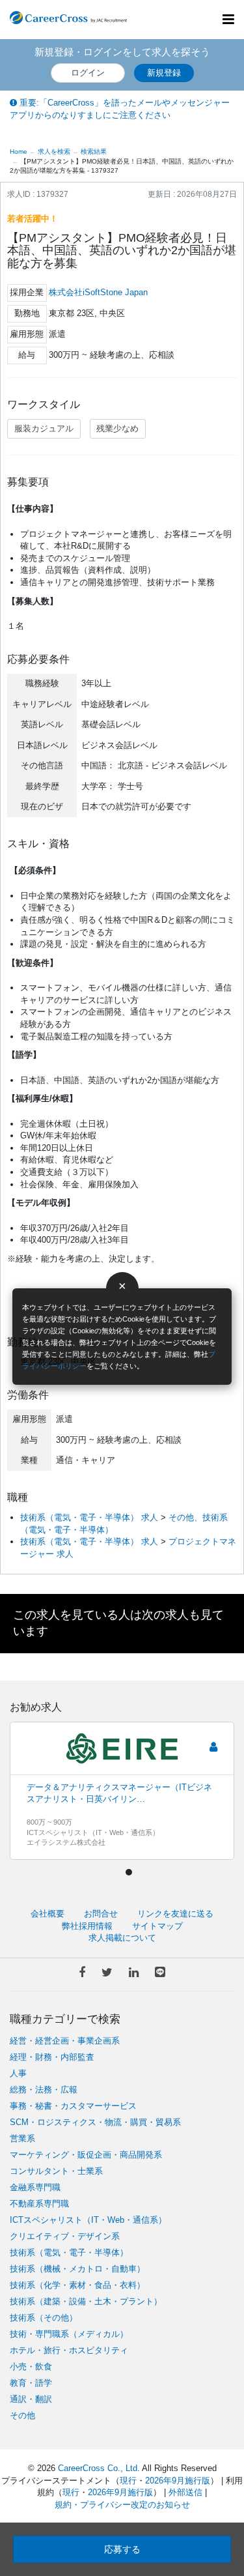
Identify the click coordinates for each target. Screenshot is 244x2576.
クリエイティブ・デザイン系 (65, 2236)
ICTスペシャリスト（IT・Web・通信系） (88, 2220)
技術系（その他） (44, 2318)
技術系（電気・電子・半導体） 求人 (89, 1517)
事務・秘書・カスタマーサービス (73, 2106)
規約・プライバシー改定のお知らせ (122, 2505)
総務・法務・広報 (44, 2090)
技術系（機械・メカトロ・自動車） (77, 2269)
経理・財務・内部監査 (52, 2057)
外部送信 (185, 2492)
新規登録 (164, 73)
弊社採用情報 (87, 1926)
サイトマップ (157, 1926)
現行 (128, 2481)
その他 (22, 2415)
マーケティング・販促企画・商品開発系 (86, 2155)
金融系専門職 (35, 2187)
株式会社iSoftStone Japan (98, 292)
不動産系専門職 (39, 2204)
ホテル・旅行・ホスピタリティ (69, 2350)
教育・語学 (31, 2383)
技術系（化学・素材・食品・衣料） (77, 2285)
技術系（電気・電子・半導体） (69, 2252)
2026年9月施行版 (178, 2481)
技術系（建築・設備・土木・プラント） (86, 2301)
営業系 (22, 2138)
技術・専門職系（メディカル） (69, 2334)
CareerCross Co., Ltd (98, 2468)
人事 (18, 2073)
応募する (122, 2549)
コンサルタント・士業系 (56, 2171)
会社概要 (47, 1914)
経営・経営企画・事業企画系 (65, 2041)
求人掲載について (122, 1938)
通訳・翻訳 (31, 2399)
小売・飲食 (31, 2366)
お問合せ (101, 1914)
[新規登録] (213, 1747)
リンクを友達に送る (175, 1914)
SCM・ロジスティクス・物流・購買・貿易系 (95, 2122)
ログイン (88, 73)
